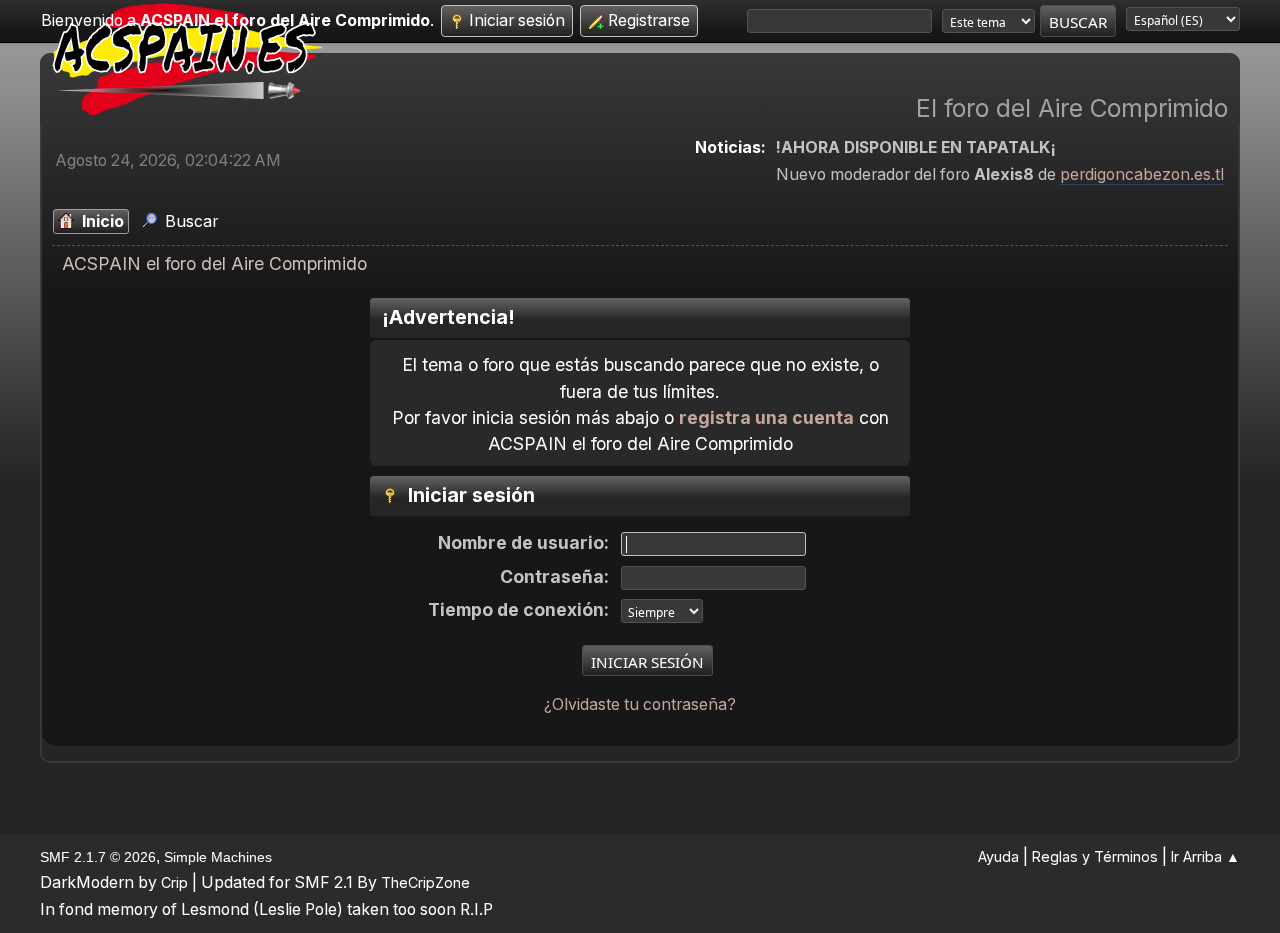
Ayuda (998, 856)
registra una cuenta (766, 417)
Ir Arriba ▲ (1205, 856)
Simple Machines (218, 857)
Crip (174, 882)
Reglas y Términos (1095, 856)
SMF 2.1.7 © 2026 (98, 857)
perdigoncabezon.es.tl (1142, 174)
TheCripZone (425, 882)
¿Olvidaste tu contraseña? (640, 704)
